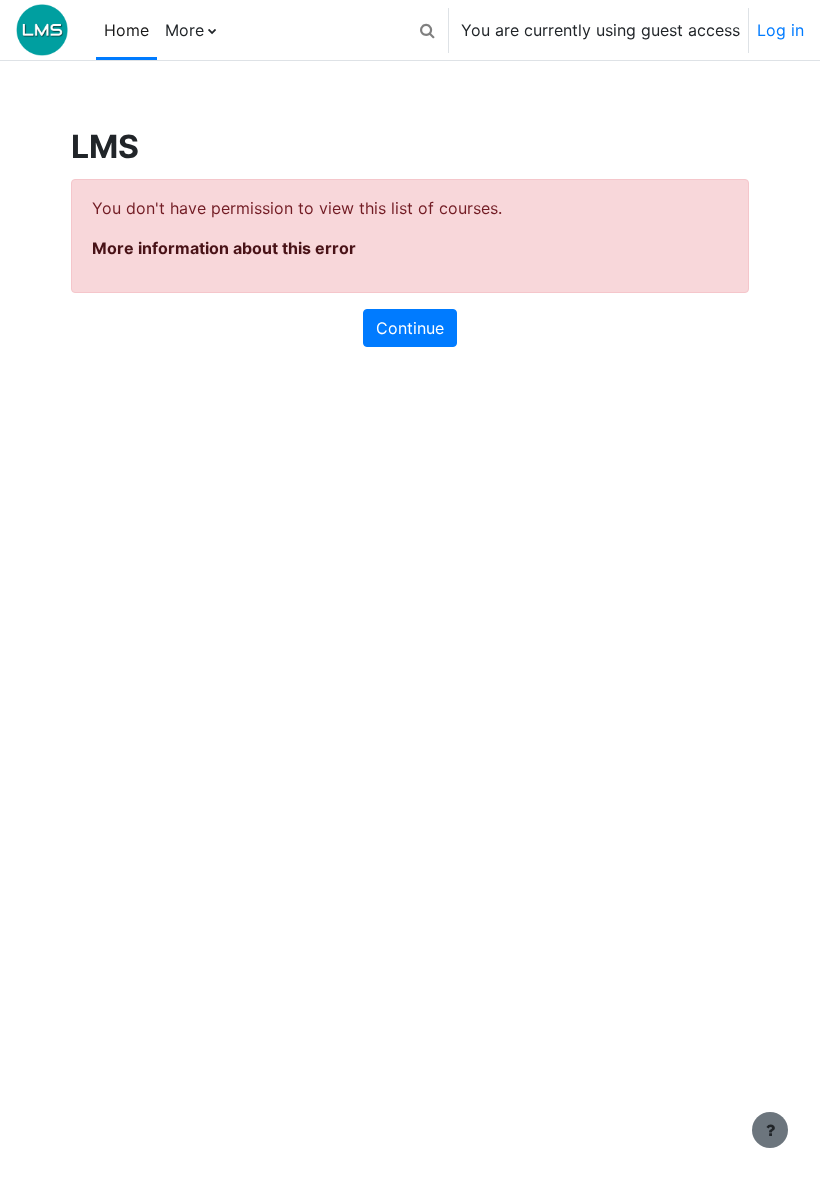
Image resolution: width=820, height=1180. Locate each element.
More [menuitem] (184, 30)
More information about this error (224, 248)
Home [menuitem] (126, 30)
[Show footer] (770, 1130)
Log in (780, 30)
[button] (427, 30)
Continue (410, 328)
